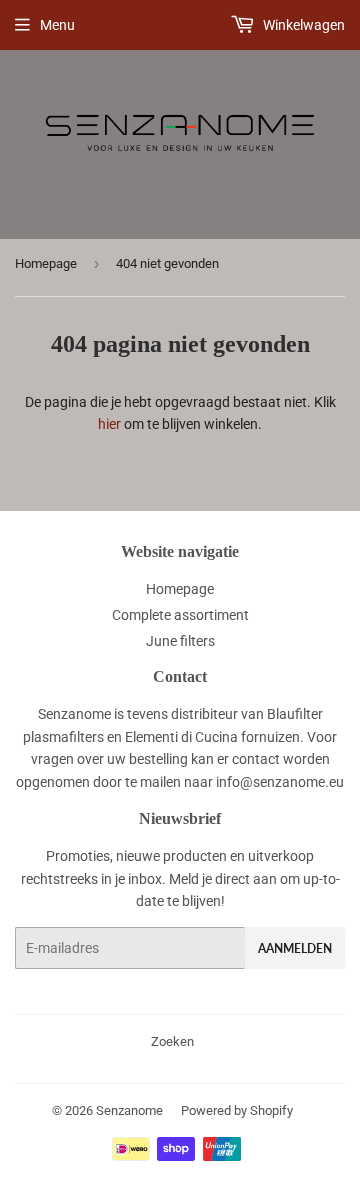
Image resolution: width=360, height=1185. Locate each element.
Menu (57, 25)
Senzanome (129, 1110)
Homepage (46, 263)
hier (109, 424)
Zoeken (172, 1041)
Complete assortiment (180, 615)
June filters (180, 641)
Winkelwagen (302, 25)
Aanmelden (295, 948)
